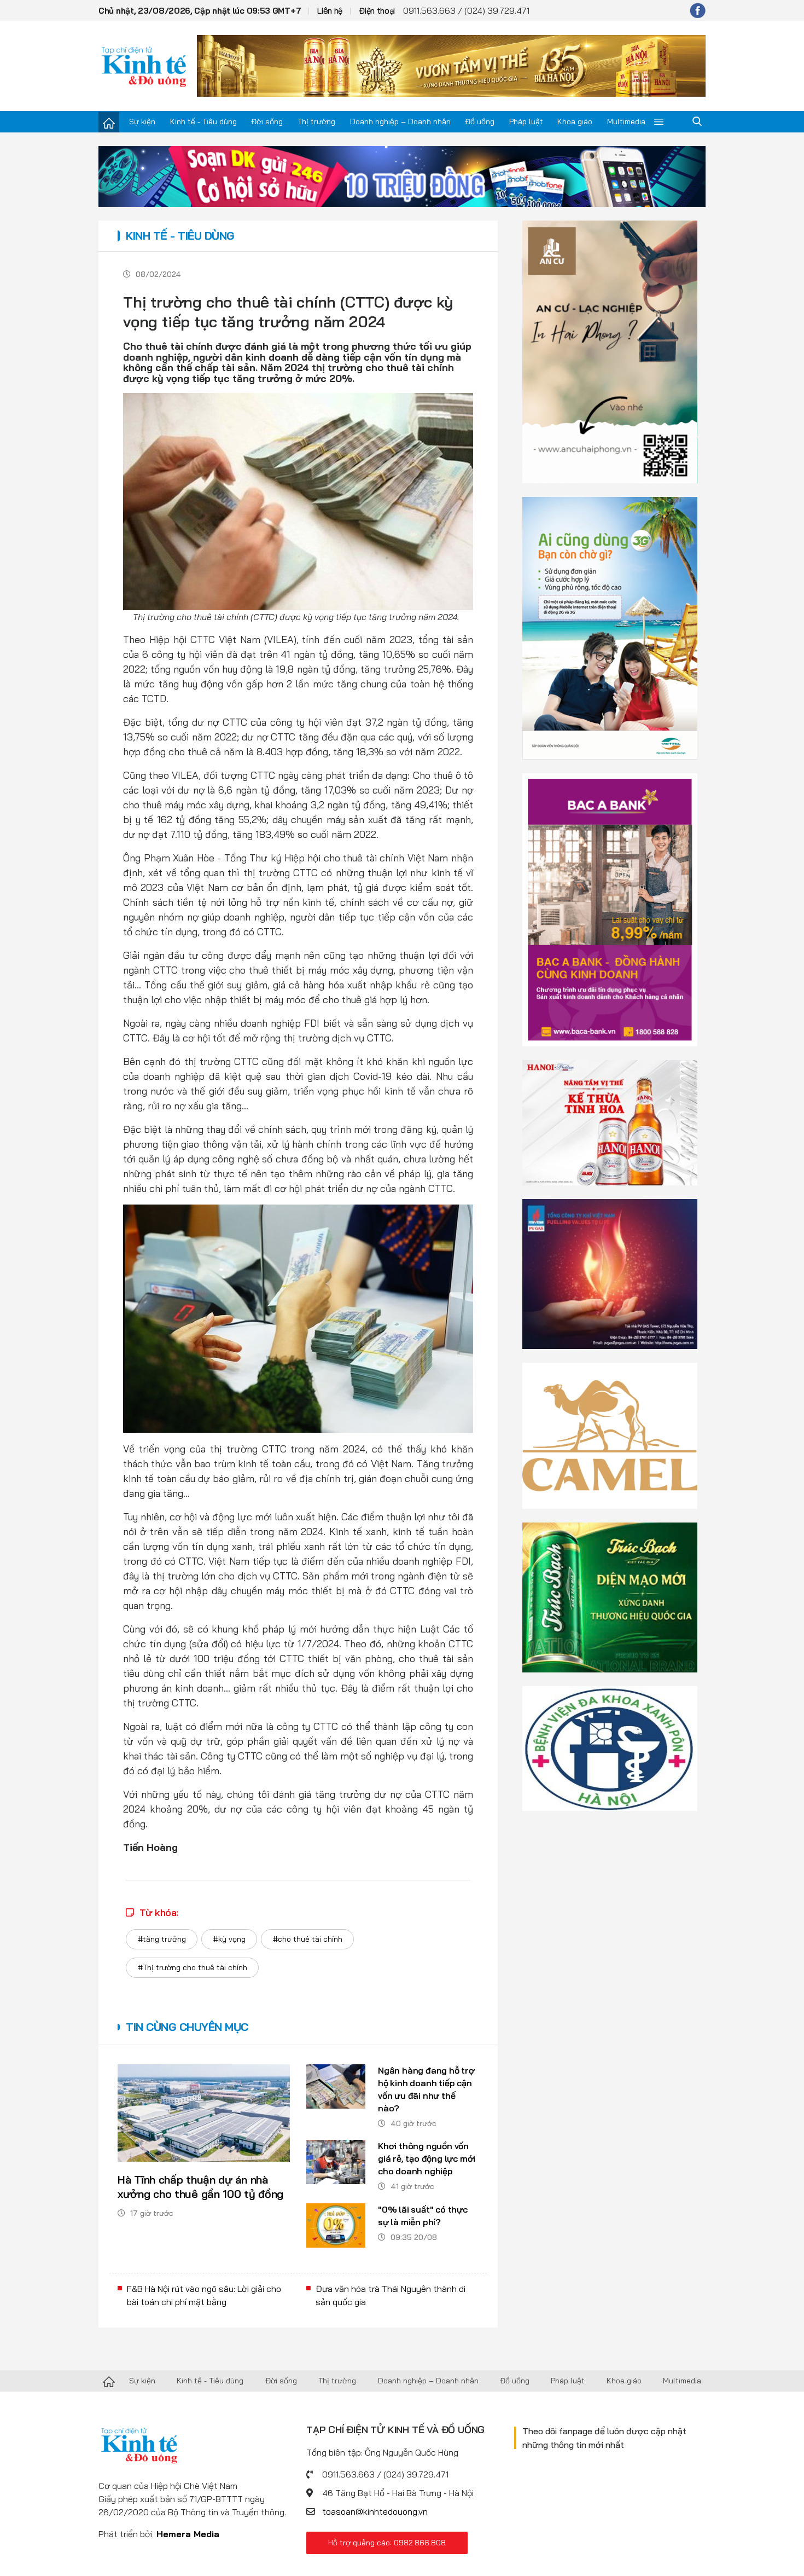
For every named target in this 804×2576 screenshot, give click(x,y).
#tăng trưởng (162, 1939)
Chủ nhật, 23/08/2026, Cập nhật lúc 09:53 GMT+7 (200, 11)
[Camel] (610, 1434)
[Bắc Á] (610, 909)
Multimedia (626, 121)
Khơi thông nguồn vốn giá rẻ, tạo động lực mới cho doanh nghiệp (427, 2158)
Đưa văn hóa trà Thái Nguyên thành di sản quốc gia (391, 2295)
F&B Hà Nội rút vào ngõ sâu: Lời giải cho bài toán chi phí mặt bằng (204, 2295)
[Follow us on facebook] (698, 10)
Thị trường (316, 121)
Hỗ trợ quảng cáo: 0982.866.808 (387, 2543)
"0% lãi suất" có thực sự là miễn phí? (423, 2216)
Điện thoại (377, 11)
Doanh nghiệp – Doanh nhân (400, 121)
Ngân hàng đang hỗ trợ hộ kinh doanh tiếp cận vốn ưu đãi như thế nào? (426, 2089)
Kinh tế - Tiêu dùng (203, 121)
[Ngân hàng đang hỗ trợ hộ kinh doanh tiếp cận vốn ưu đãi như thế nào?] (336, 2086)
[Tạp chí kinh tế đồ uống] (144, 66)
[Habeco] (610, 1122)
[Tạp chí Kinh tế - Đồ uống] (109, 2381)
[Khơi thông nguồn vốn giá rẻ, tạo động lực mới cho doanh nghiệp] (336, 2162)
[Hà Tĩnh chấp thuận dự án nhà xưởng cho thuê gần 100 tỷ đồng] (204, 2113)
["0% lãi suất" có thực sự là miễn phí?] (336, 2225)
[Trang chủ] (109, 122)
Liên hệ (330, 11)
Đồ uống (480, 121)
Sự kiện (142, 121)
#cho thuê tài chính (307, 1939)
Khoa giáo (575, 121)
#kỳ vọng (229, 1939)
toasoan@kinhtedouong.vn (375, 2511)
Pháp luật (526, 121)
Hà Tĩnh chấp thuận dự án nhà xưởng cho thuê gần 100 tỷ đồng (200, 2187)
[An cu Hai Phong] (610, 351)
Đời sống (267, 121)
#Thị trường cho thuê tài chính (192, 1967)
